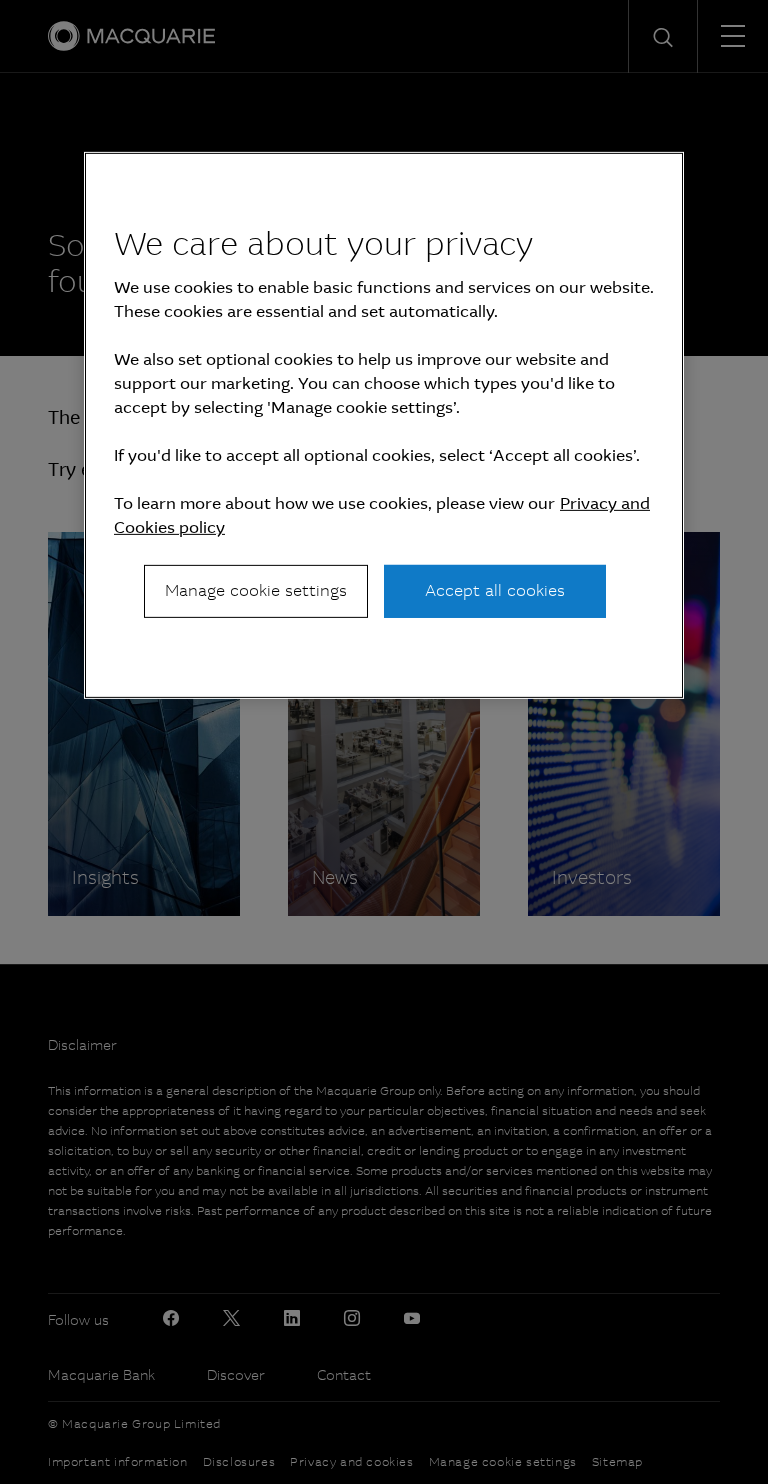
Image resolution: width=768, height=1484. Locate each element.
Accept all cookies (495, 590)
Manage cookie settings (256, 590)
